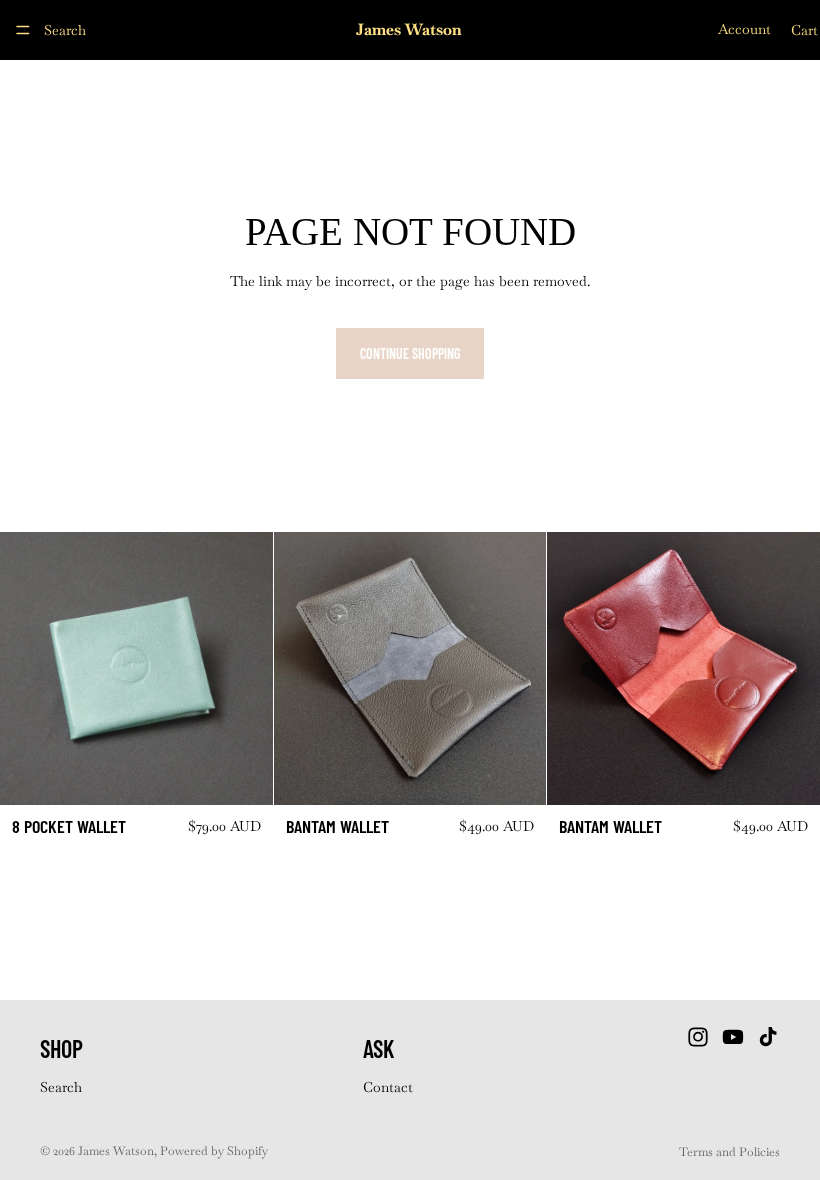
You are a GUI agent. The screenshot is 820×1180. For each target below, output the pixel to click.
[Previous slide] (30, 669)
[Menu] (23, 30)
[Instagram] (698, 1038)
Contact (388, 1087)
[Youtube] (733, 1038)
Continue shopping (410, 353)
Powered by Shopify (214, 1151)
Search (61, 1087)
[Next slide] (243, 669)
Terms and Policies (729, 1152)
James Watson (116, 1151)
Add (259, 773)
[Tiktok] (768, 1038)
